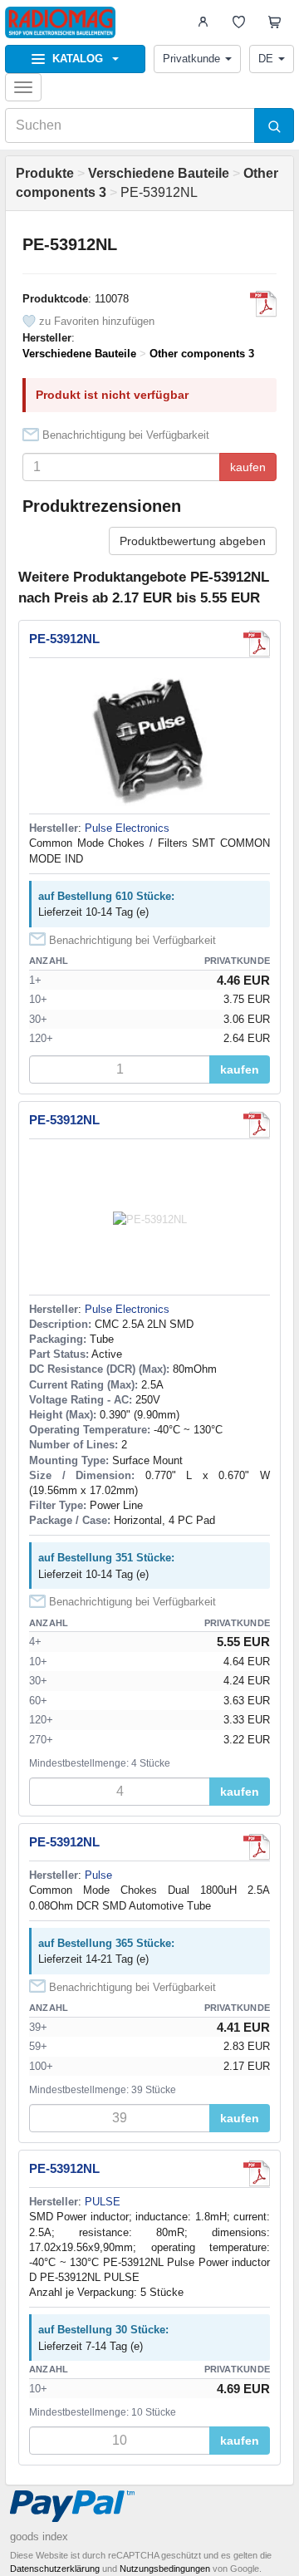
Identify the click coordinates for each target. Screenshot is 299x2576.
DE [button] (266, 59)
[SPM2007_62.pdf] (263, 304)
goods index (39, 2537)
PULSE (103, 2202)
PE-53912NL (64, 639)
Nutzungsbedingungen (165, 2569)
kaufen (248, 467)
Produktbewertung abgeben (193, 541)
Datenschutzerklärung (55, 2569)
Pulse (98, 1875)
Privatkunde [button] (191, 59)
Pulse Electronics (127, 828)
